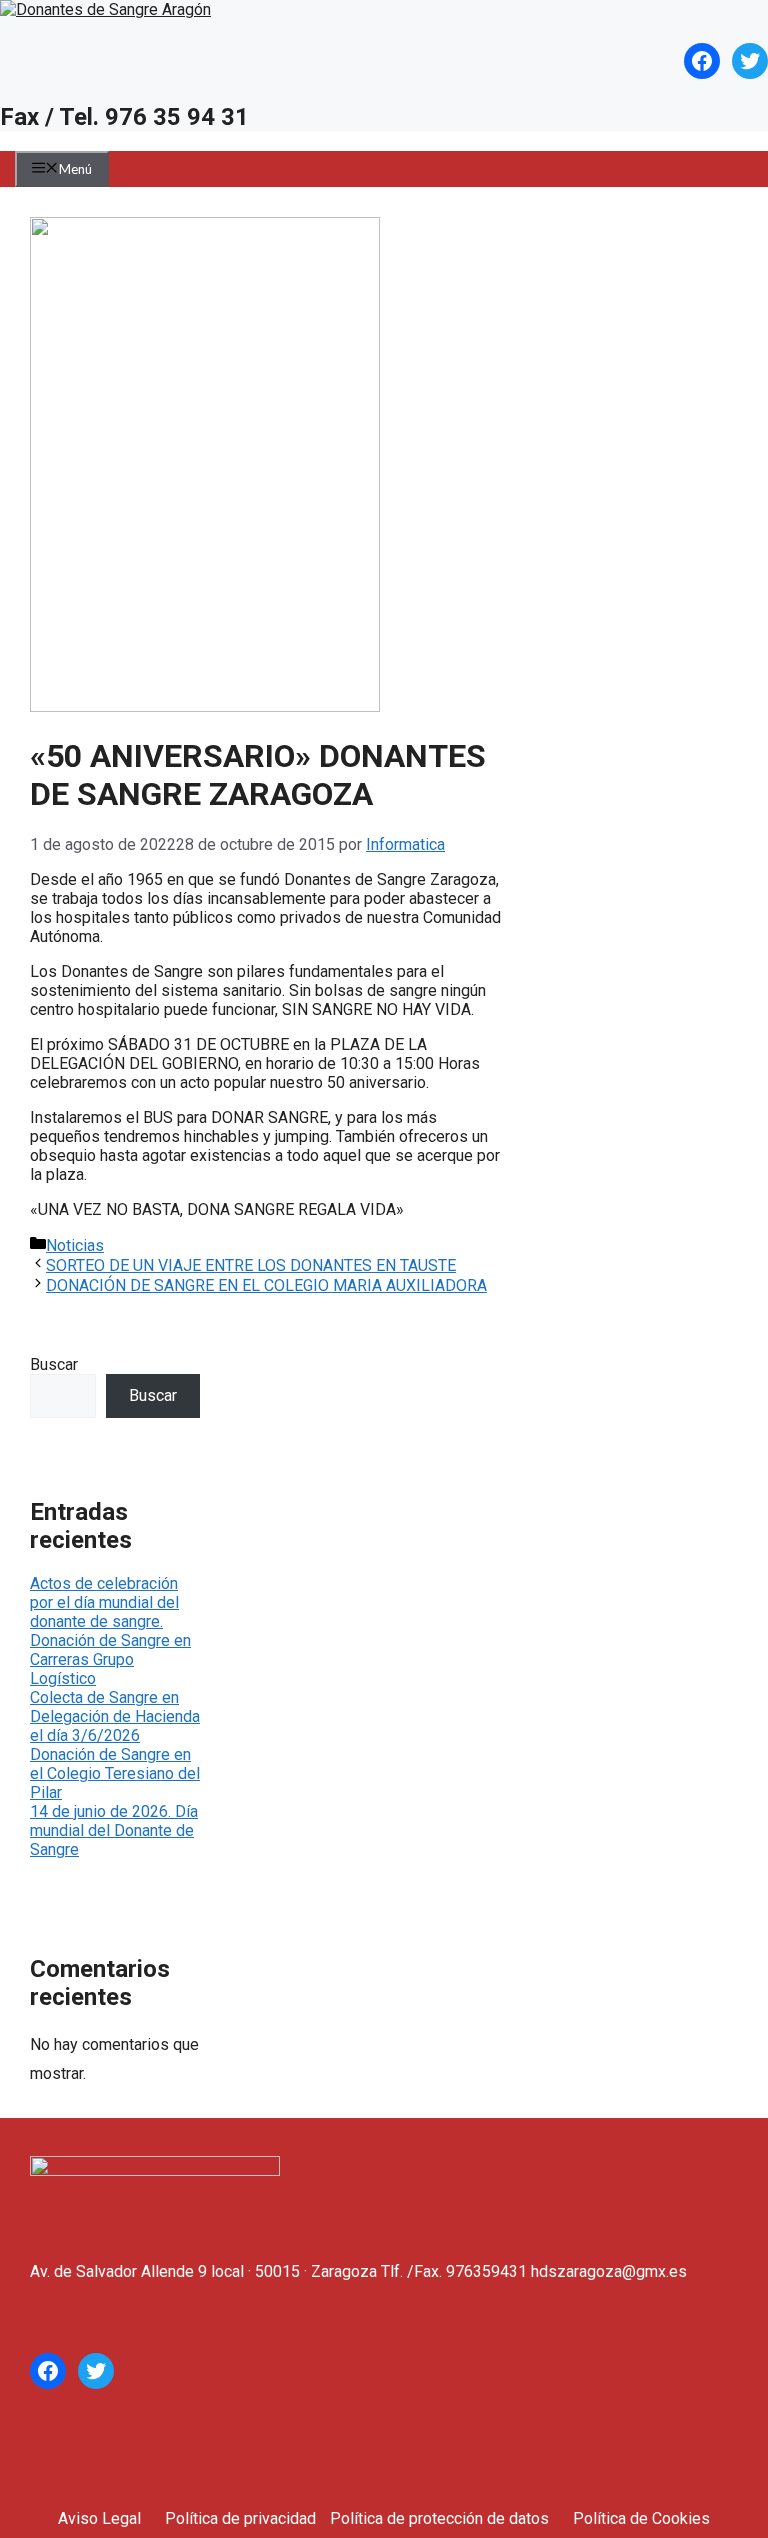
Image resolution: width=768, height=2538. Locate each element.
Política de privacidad (240, 2518)
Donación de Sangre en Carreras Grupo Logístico (110, 1659)
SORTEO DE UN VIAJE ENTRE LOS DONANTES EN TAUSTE (251, 1265)
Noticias (75, 1245)
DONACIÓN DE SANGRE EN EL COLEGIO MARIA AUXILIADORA (266, 1285)
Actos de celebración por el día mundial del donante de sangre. (104, 1602)
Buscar (54, 1364)
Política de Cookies (641, 2518)
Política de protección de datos (439, 2518)
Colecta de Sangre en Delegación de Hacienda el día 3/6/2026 (115, 1716)
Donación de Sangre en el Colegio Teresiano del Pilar (115, 1773)
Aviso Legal (99, 2518)
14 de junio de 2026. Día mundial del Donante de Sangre (114, 1830)
